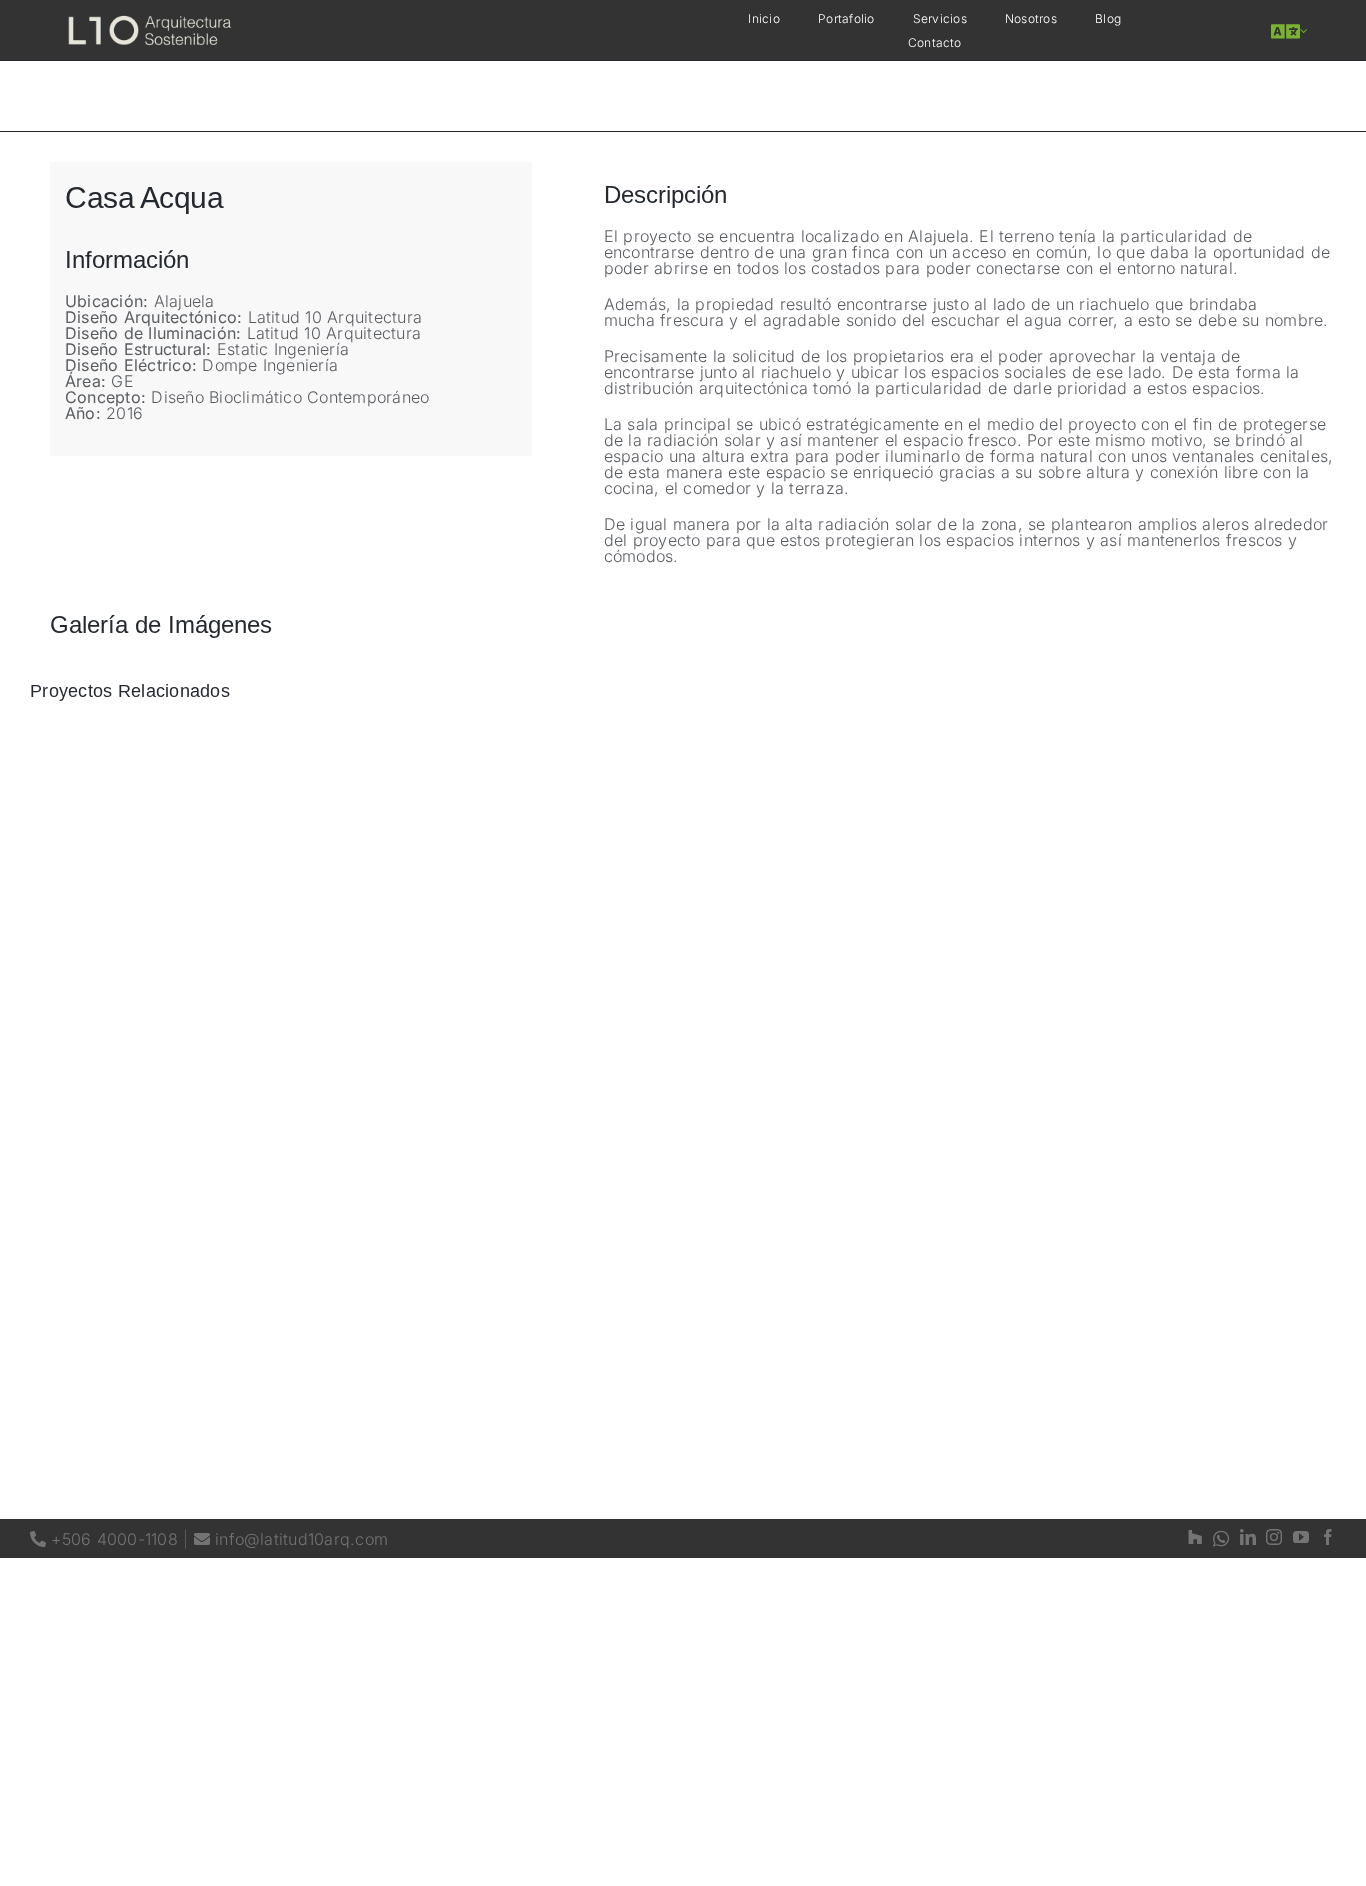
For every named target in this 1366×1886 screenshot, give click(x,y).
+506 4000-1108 (104, 1539)
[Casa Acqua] (1275, 31)
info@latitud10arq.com (291, 1539)
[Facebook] (1328, 1538)
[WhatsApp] (1221, 1538)
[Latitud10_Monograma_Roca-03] (150, 17)
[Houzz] (1195, 1538)
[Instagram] (1274, 1538)
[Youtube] (1301, 1538)
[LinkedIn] (1248, 1538)
